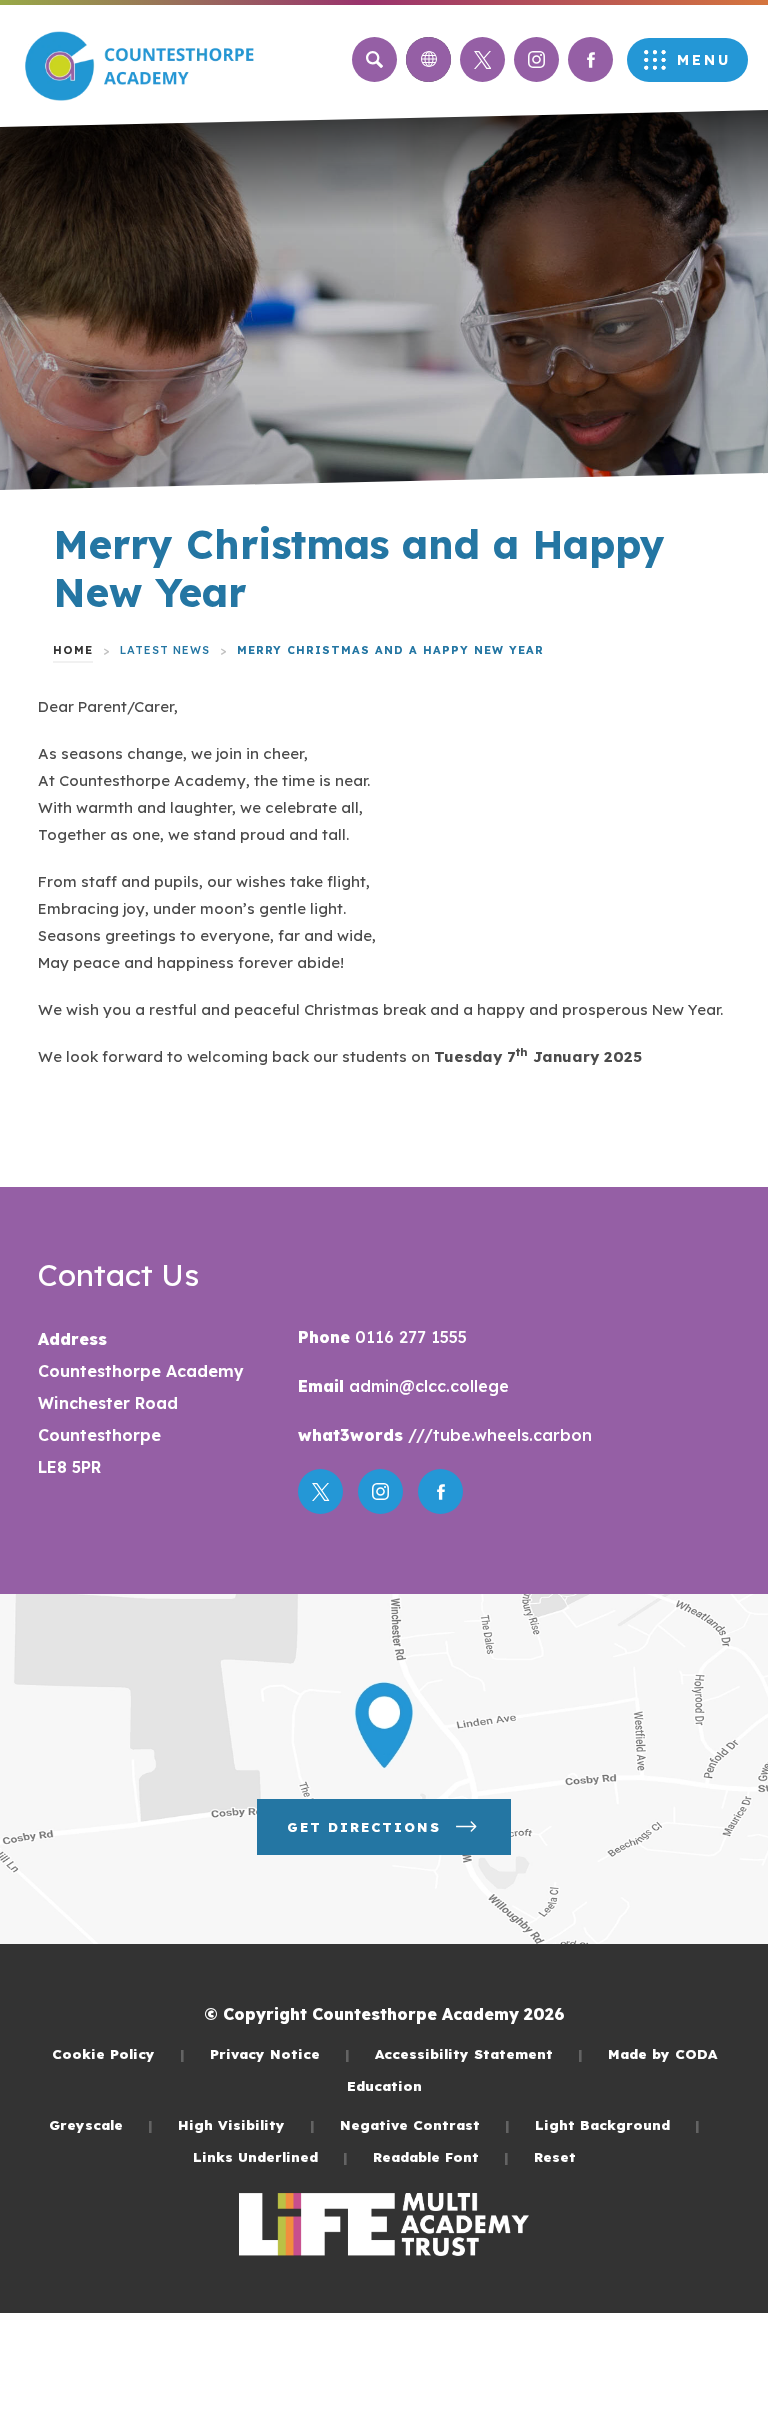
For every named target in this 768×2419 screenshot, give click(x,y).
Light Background (617, 2124)
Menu (704, 60)
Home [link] (73, 650)
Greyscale (101, 2124)
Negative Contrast (425, 2124)
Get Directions (399, 1836)
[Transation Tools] (428, 59)
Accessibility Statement (479, 2053)
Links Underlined (270, 2156)
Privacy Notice (280, 2053)
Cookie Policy (118, 2053)
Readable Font (441, 2156)
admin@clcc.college (426, 1386)
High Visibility (246, 2124)
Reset (555, 2156)
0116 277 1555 (408, 1337)
